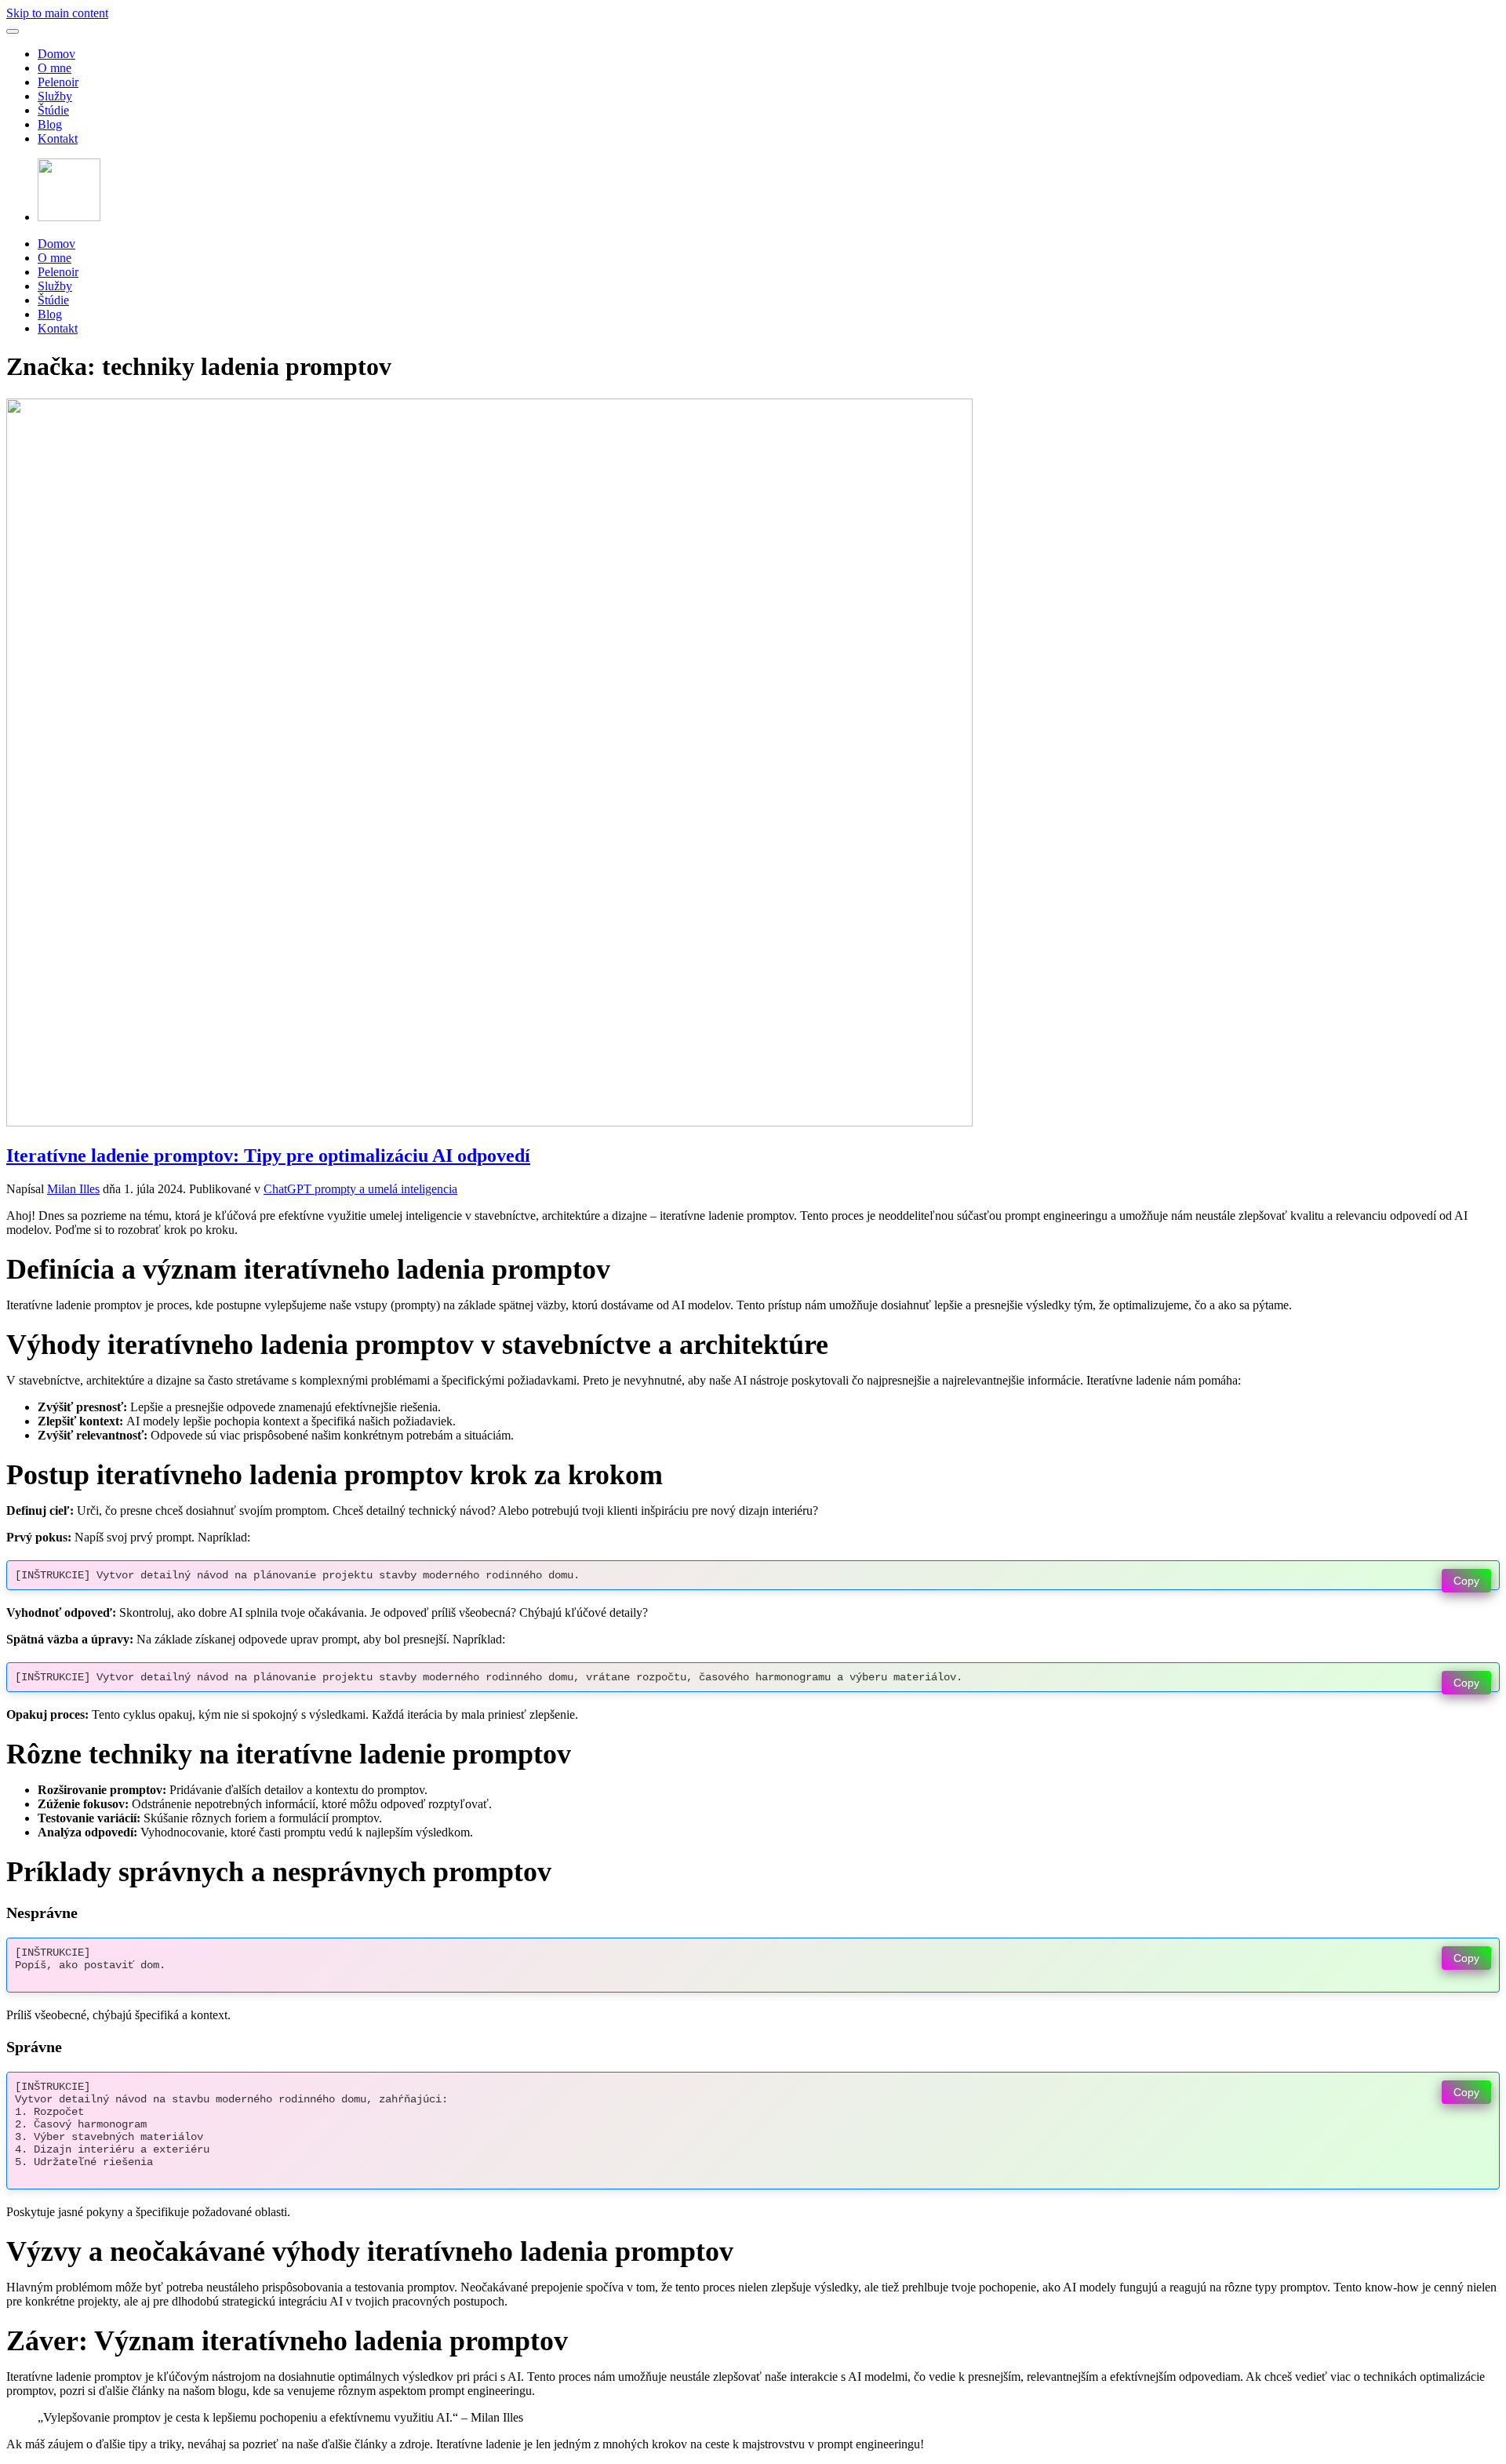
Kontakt (58, 138)
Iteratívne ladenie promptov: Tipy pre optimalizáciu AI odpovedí (268, 1156)
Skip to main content (57, 13)
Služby (55, 96)
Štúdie (53, 110)
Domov (56, 54)
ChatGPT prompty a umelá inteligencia (360, 1189)
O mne (55, 68)
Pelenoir (58, 82)
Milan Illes (73, 1189)
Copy (1466, 1581)
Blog (50, 124)
